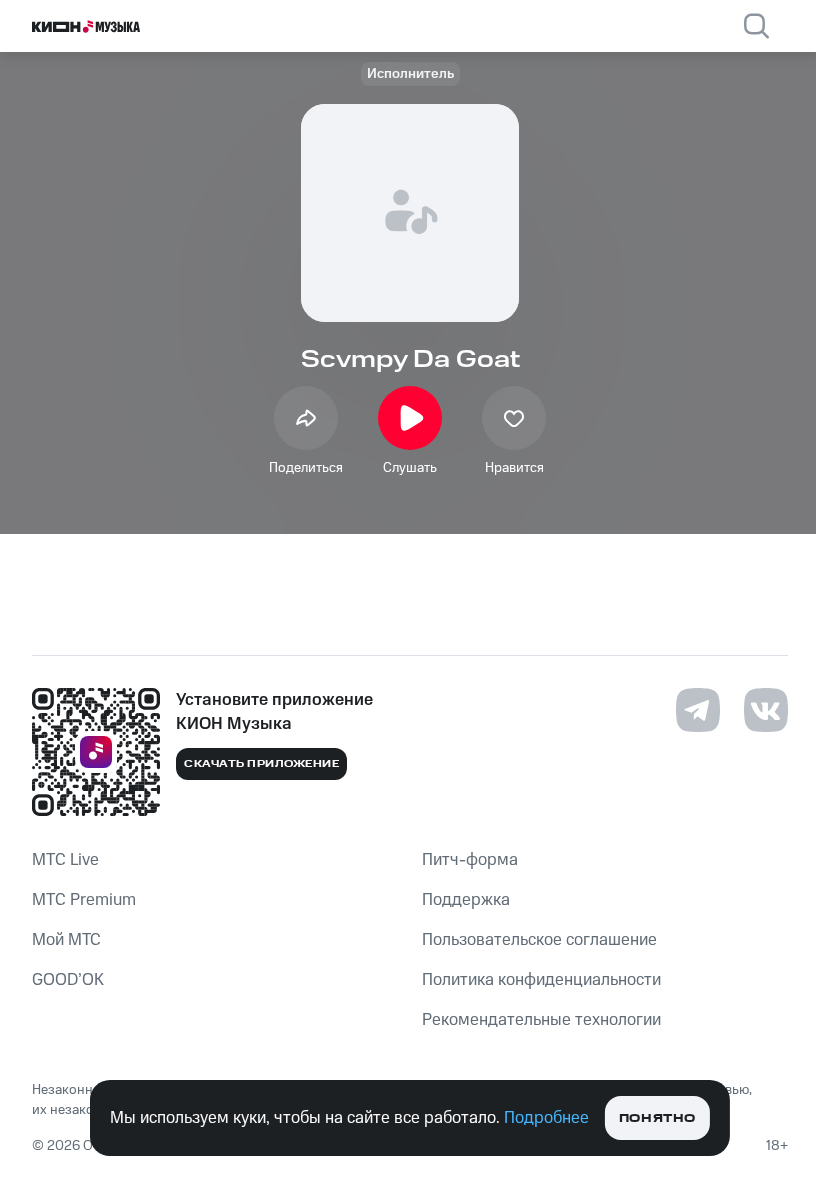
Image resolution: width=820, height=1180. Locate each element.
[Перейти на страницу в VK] (766, 710)
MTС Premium (84, 900)
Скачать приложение (261, 764)
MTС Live (65, 860)
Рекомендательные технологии (541, 1020)
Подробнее (546, 1118)
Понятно (657, 1118)
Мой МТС (66, 940)
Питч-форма (470, 860)
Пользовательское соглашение (539, 940)
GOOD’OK (68, 980)
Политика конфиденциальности (541, 980)
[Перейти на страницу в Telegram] (698, 710)
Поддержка (466, 900)
